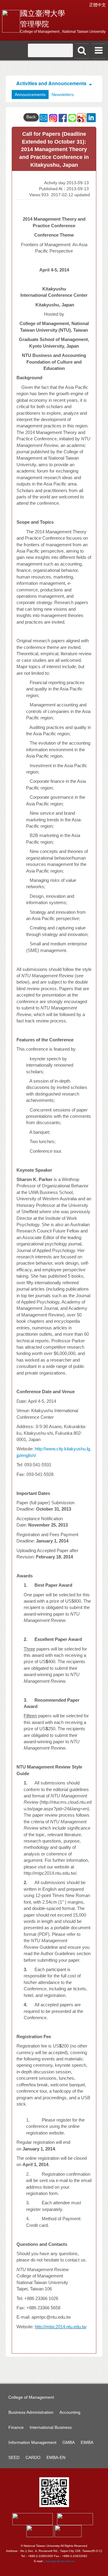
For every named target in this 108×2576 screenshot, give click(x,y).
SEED (14, 2457)
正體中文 (97, 5)
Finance (16, 2427)
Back (31, 117)
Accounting (70, 2412)
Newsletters (63, 95)
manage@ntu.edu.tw (60, 2561)
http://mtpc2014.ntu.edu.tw (61, 2327)
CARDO (33, 2457)
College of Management (31, 2397)
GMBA (69, 2442)
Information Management (32, 2442)
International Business (51, 2427)
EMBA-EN (56, 2457)
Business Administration (31, 2412)
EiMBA (87, 2442)
